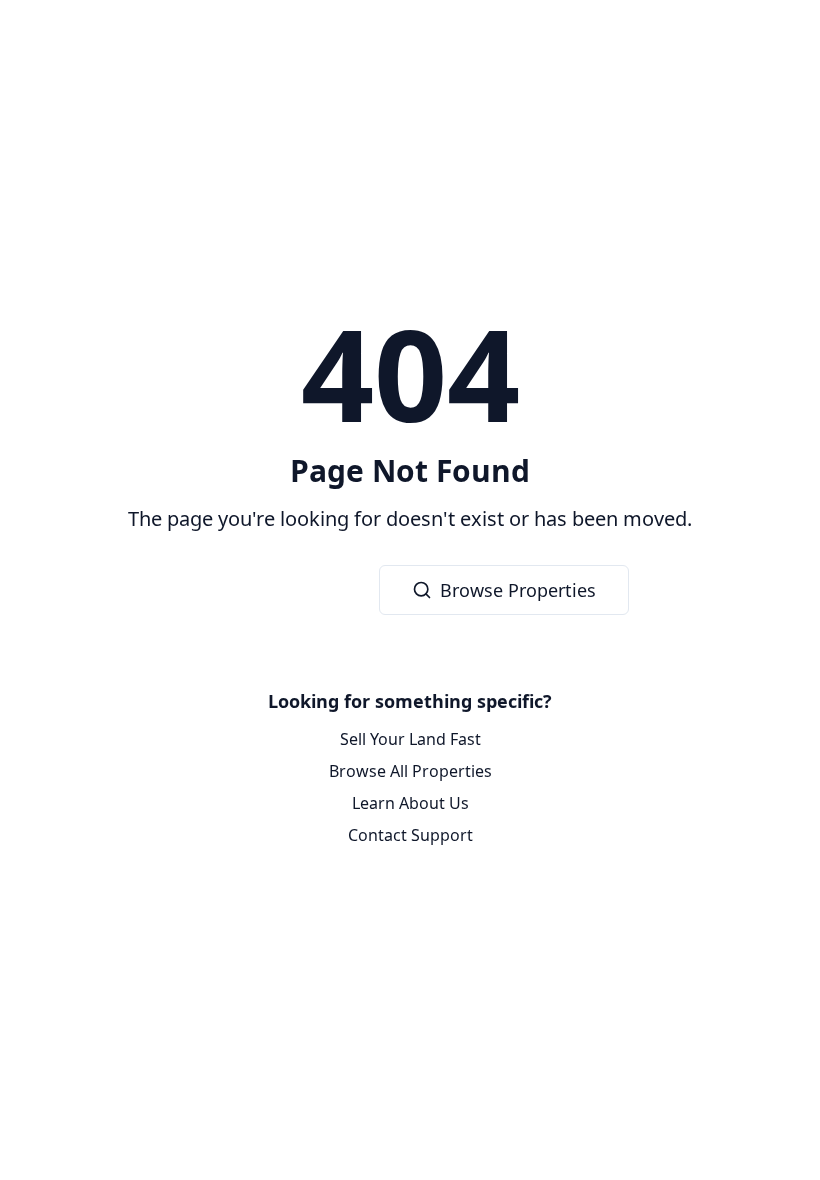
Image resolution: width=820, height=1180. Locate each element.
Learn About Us (410, 803)
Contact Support (410, 835)
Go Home (291, 590)
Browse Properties (518, 590)
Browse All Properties (410, 771)
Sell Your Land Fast (410, 739)
